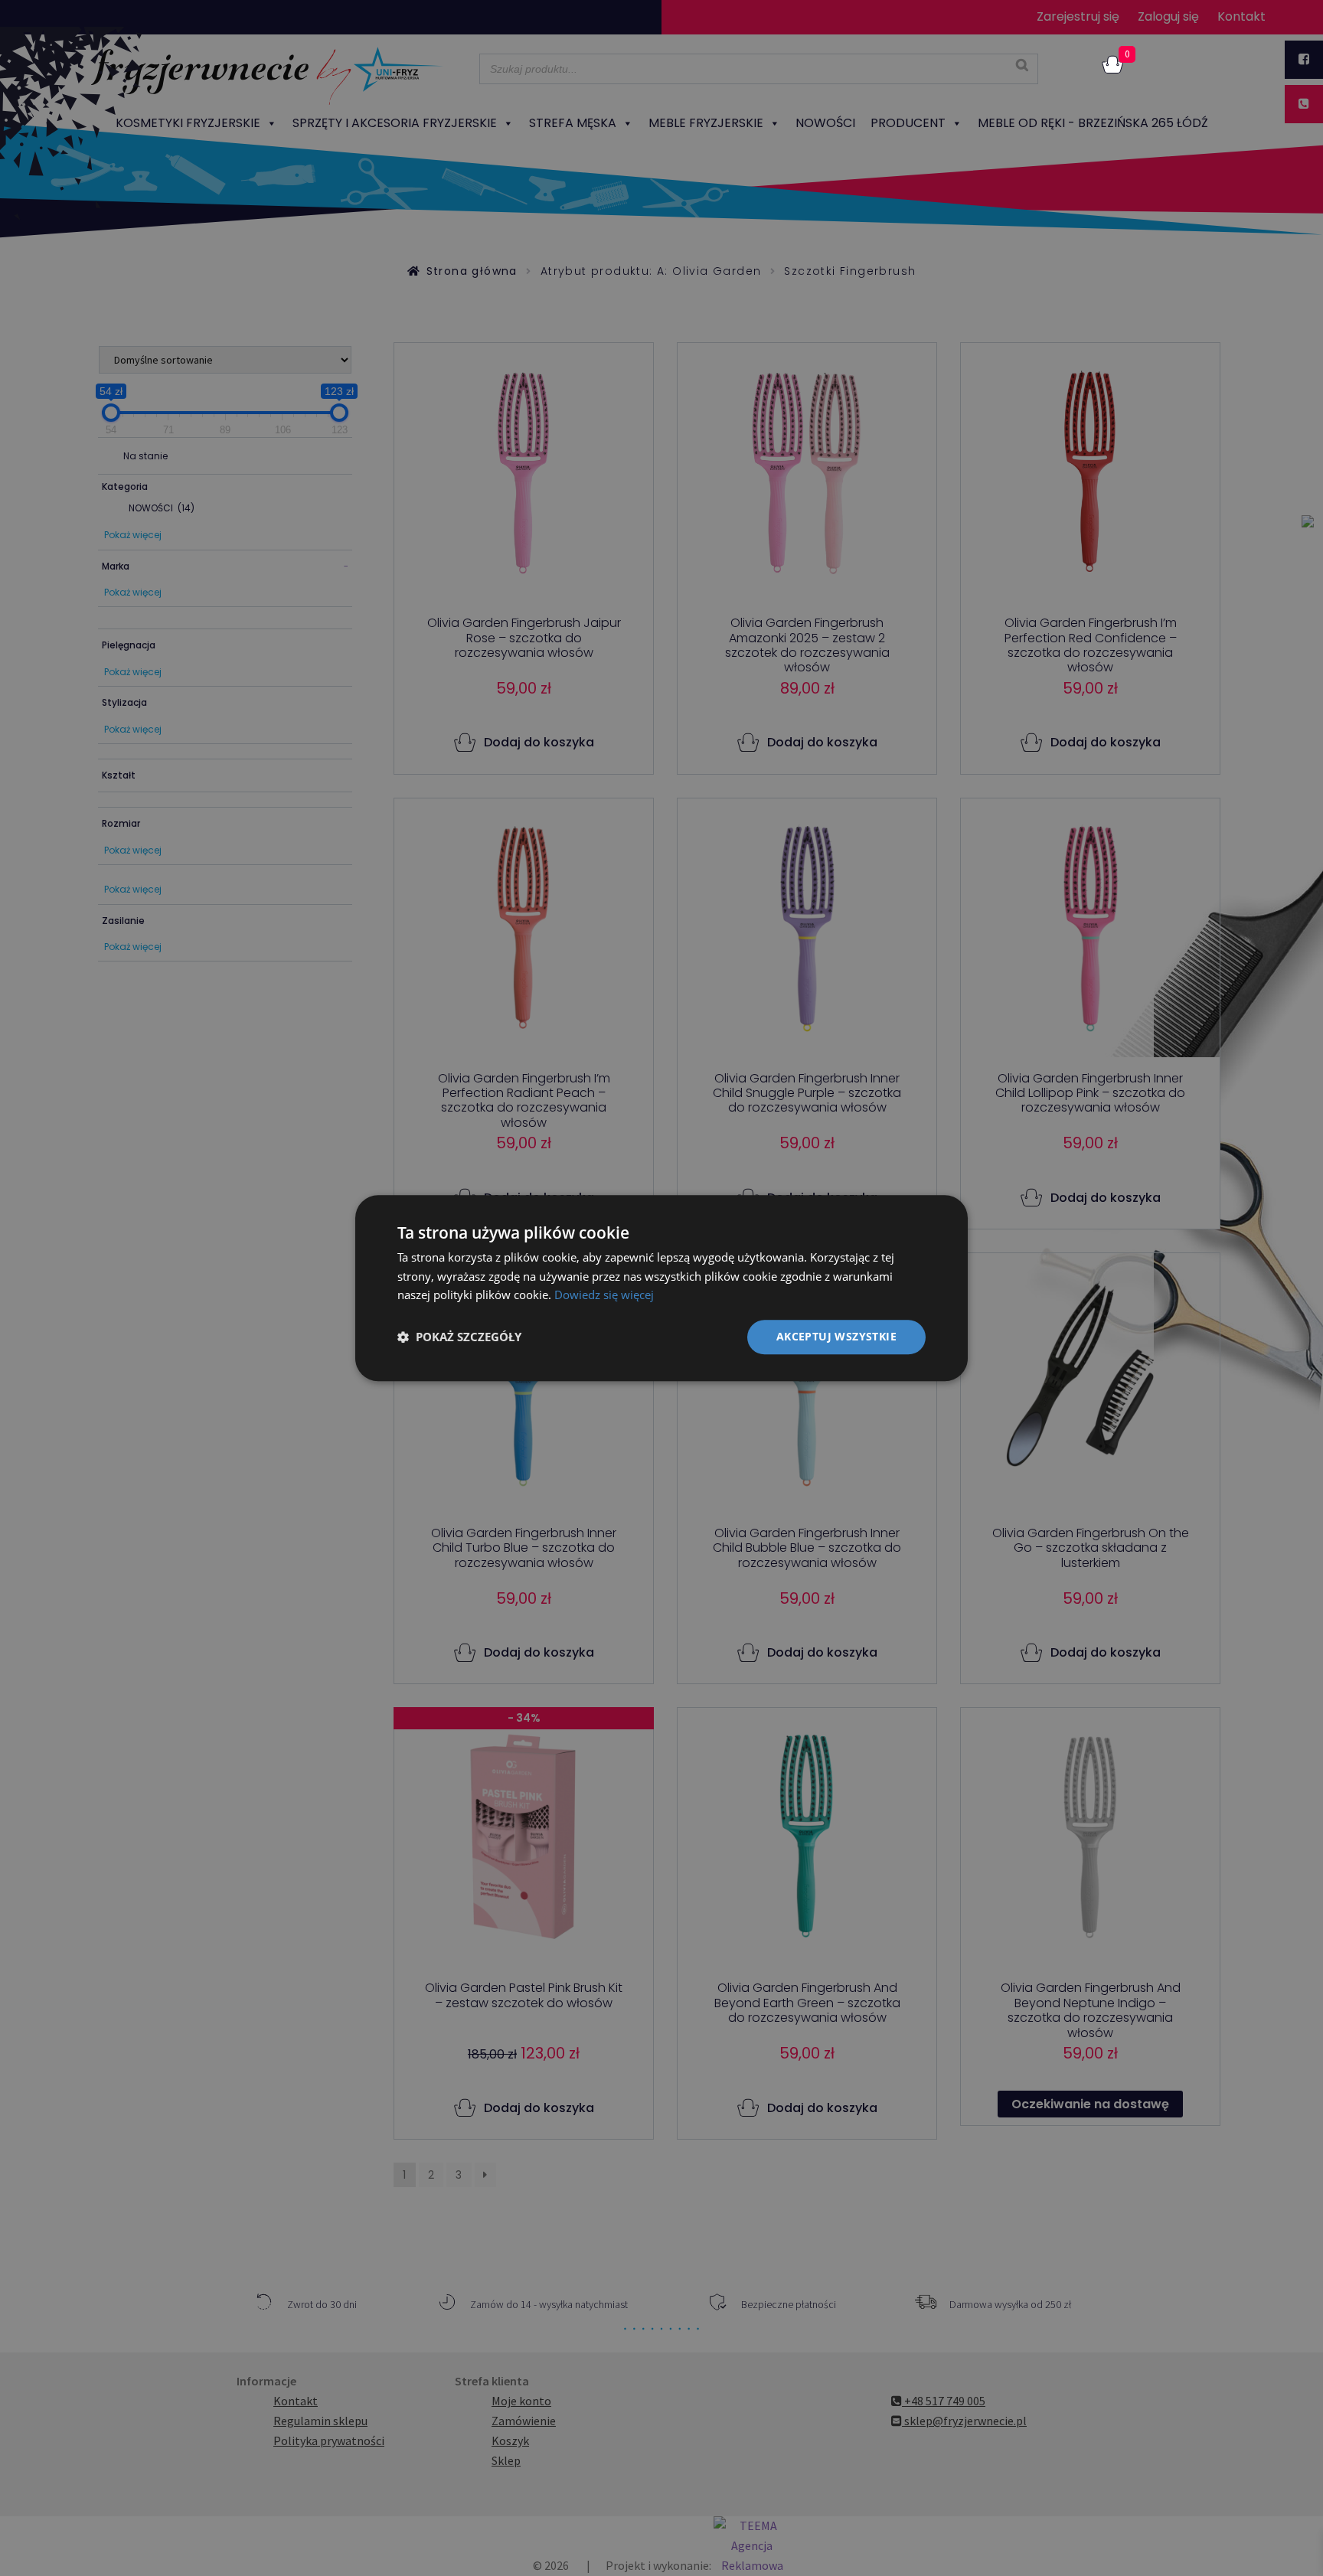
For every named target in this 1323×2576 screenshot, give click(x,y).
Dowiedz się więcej (604, 1295)
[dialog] (661, 1288)
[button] (459, 1337)
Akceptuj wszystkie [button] (836, 1336)
